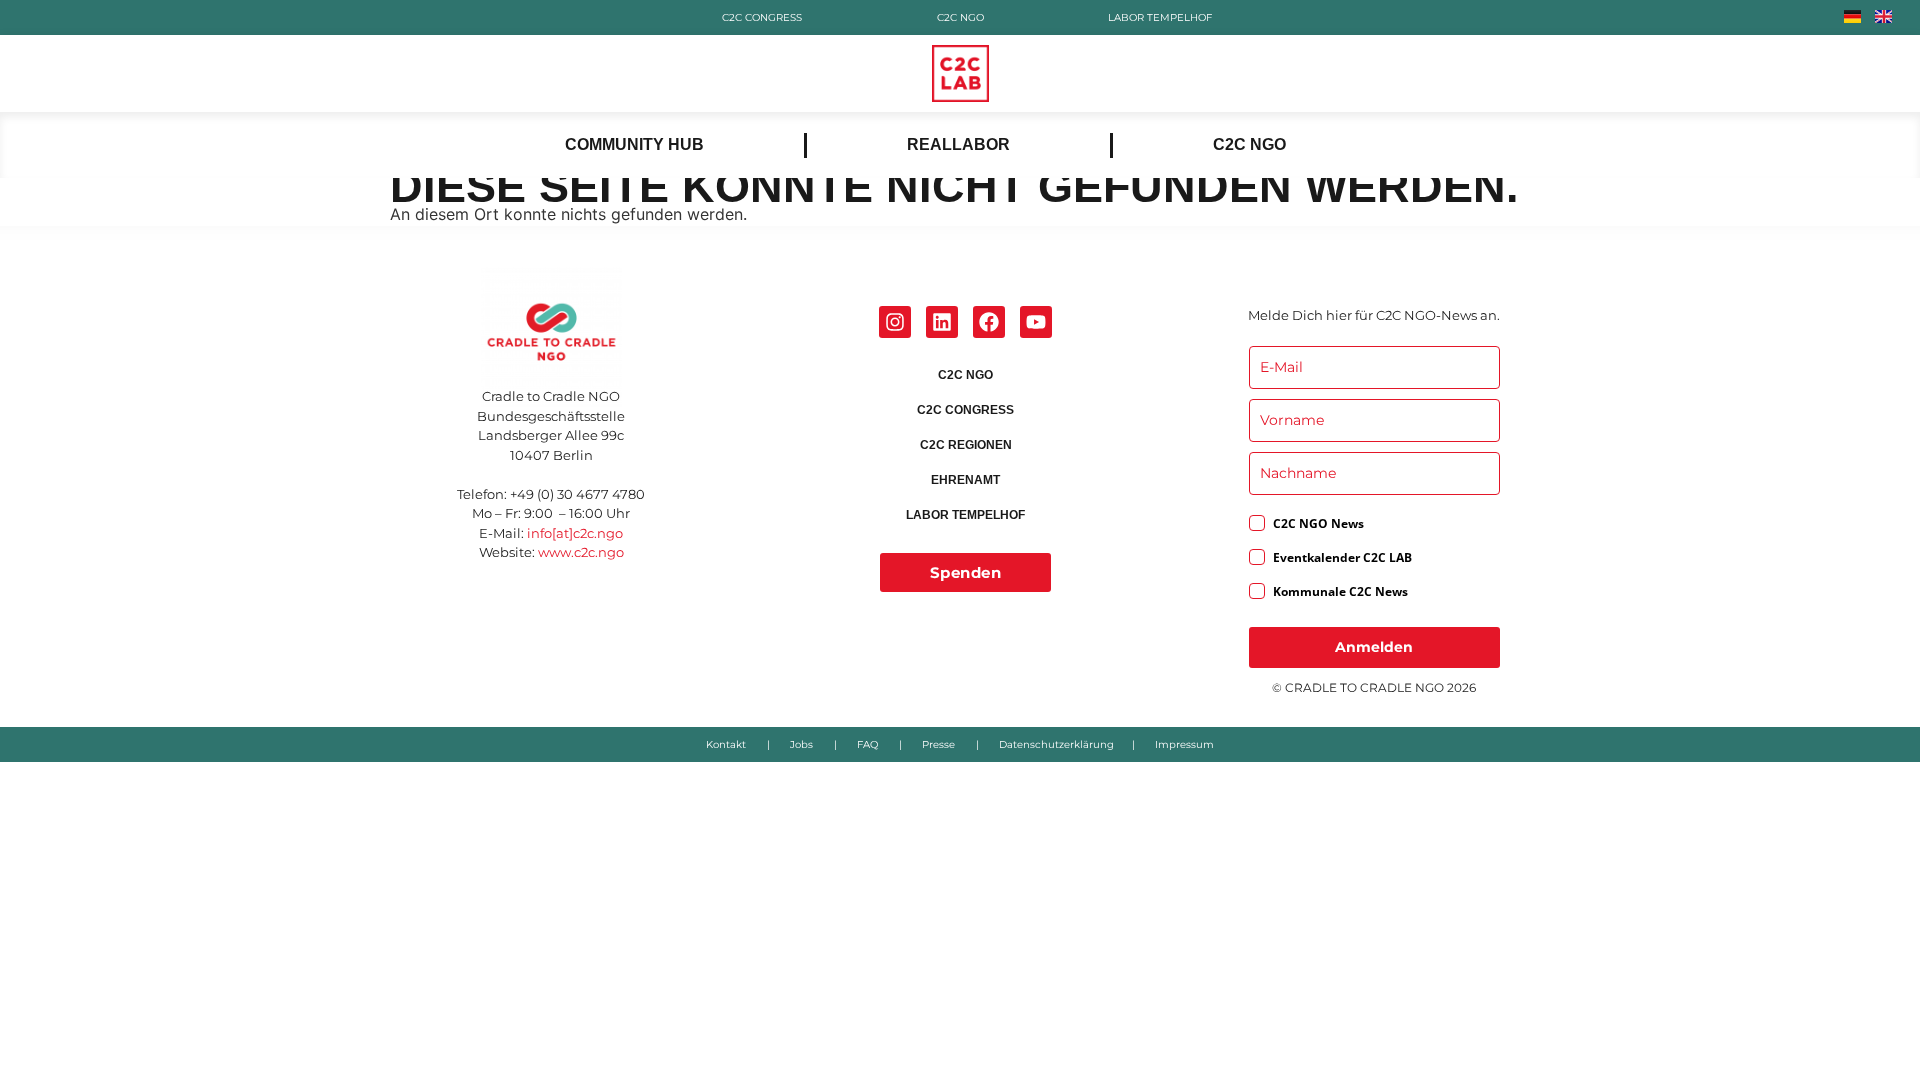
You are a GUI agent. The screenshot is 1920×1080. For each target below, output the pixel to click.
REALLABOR (958, 144)
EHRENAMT (965, 480)
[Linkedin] (942, 322)
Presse (938, 744)
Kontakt (726, 744)
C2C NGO (960, 17)
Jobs (801, 744)
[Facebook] (989, 322)
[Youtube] (1036, 322)
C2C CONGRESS (761, 17)
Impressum (1184, 744)
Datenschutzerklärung (1056, 744)
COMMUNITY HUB (634, 144)
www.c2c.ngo (581, 552)
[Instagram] (895, 322)
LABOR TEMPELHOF (1159, 17)
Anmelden (1374, 647)
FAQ (867, 744)
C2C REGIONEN (966, 445)
